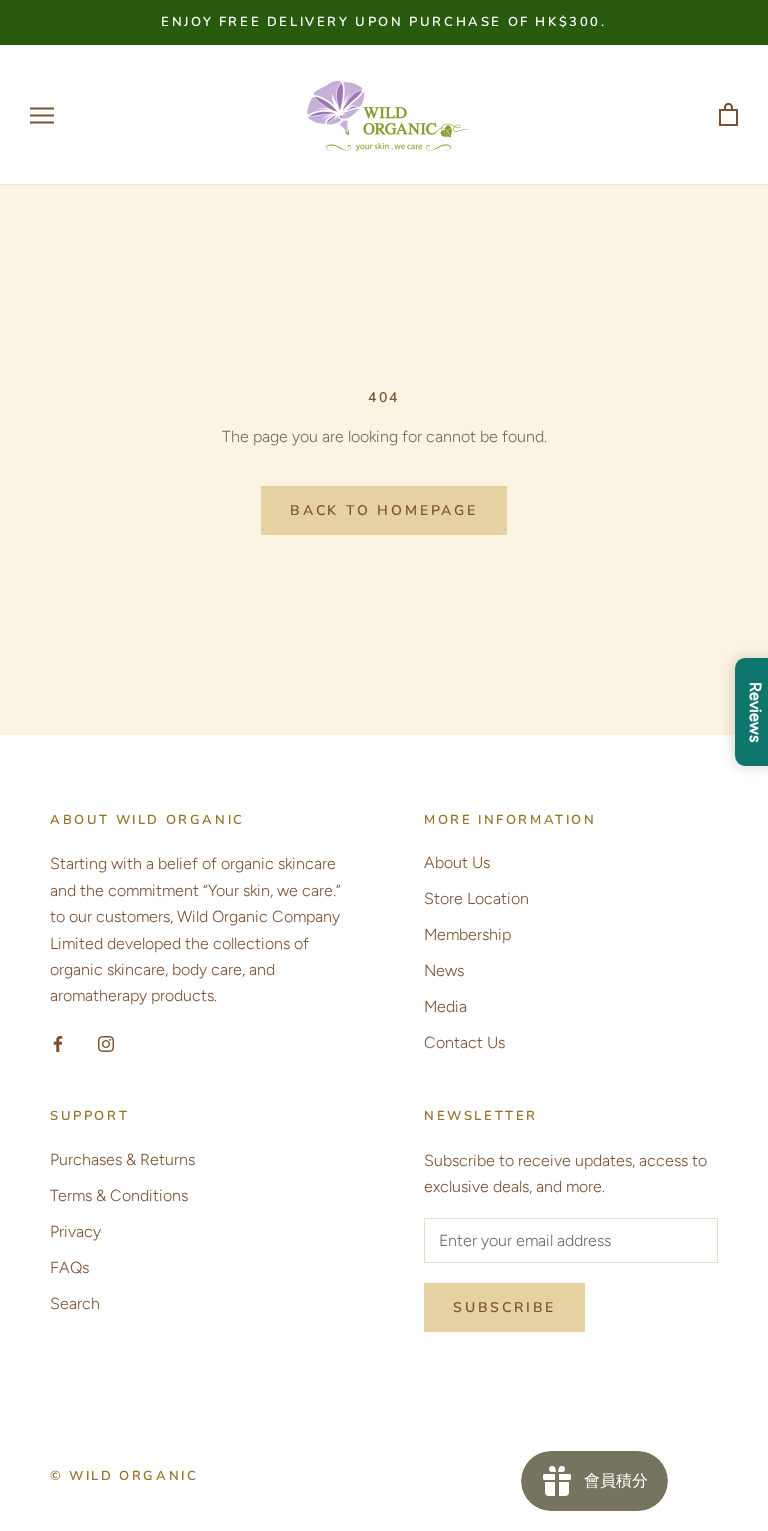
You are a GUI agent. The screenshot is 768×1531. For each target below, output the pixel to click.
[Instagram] (106, 1043)
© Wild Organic (124, 1476)
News (444, 970)
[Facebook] (58, 1043)
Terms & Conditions (119, 1195)
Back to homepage (384, 510)
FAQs (69, 1267)
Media (445, 1006)
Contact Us (464, 1042)
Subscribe (504, 1307)
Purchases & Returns (122, 1159)
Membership (467, 934)
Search (75, 1303)
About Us (457, 862)
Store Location (476, 898)
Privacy (75, 1231)
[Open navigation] (42, 116)
